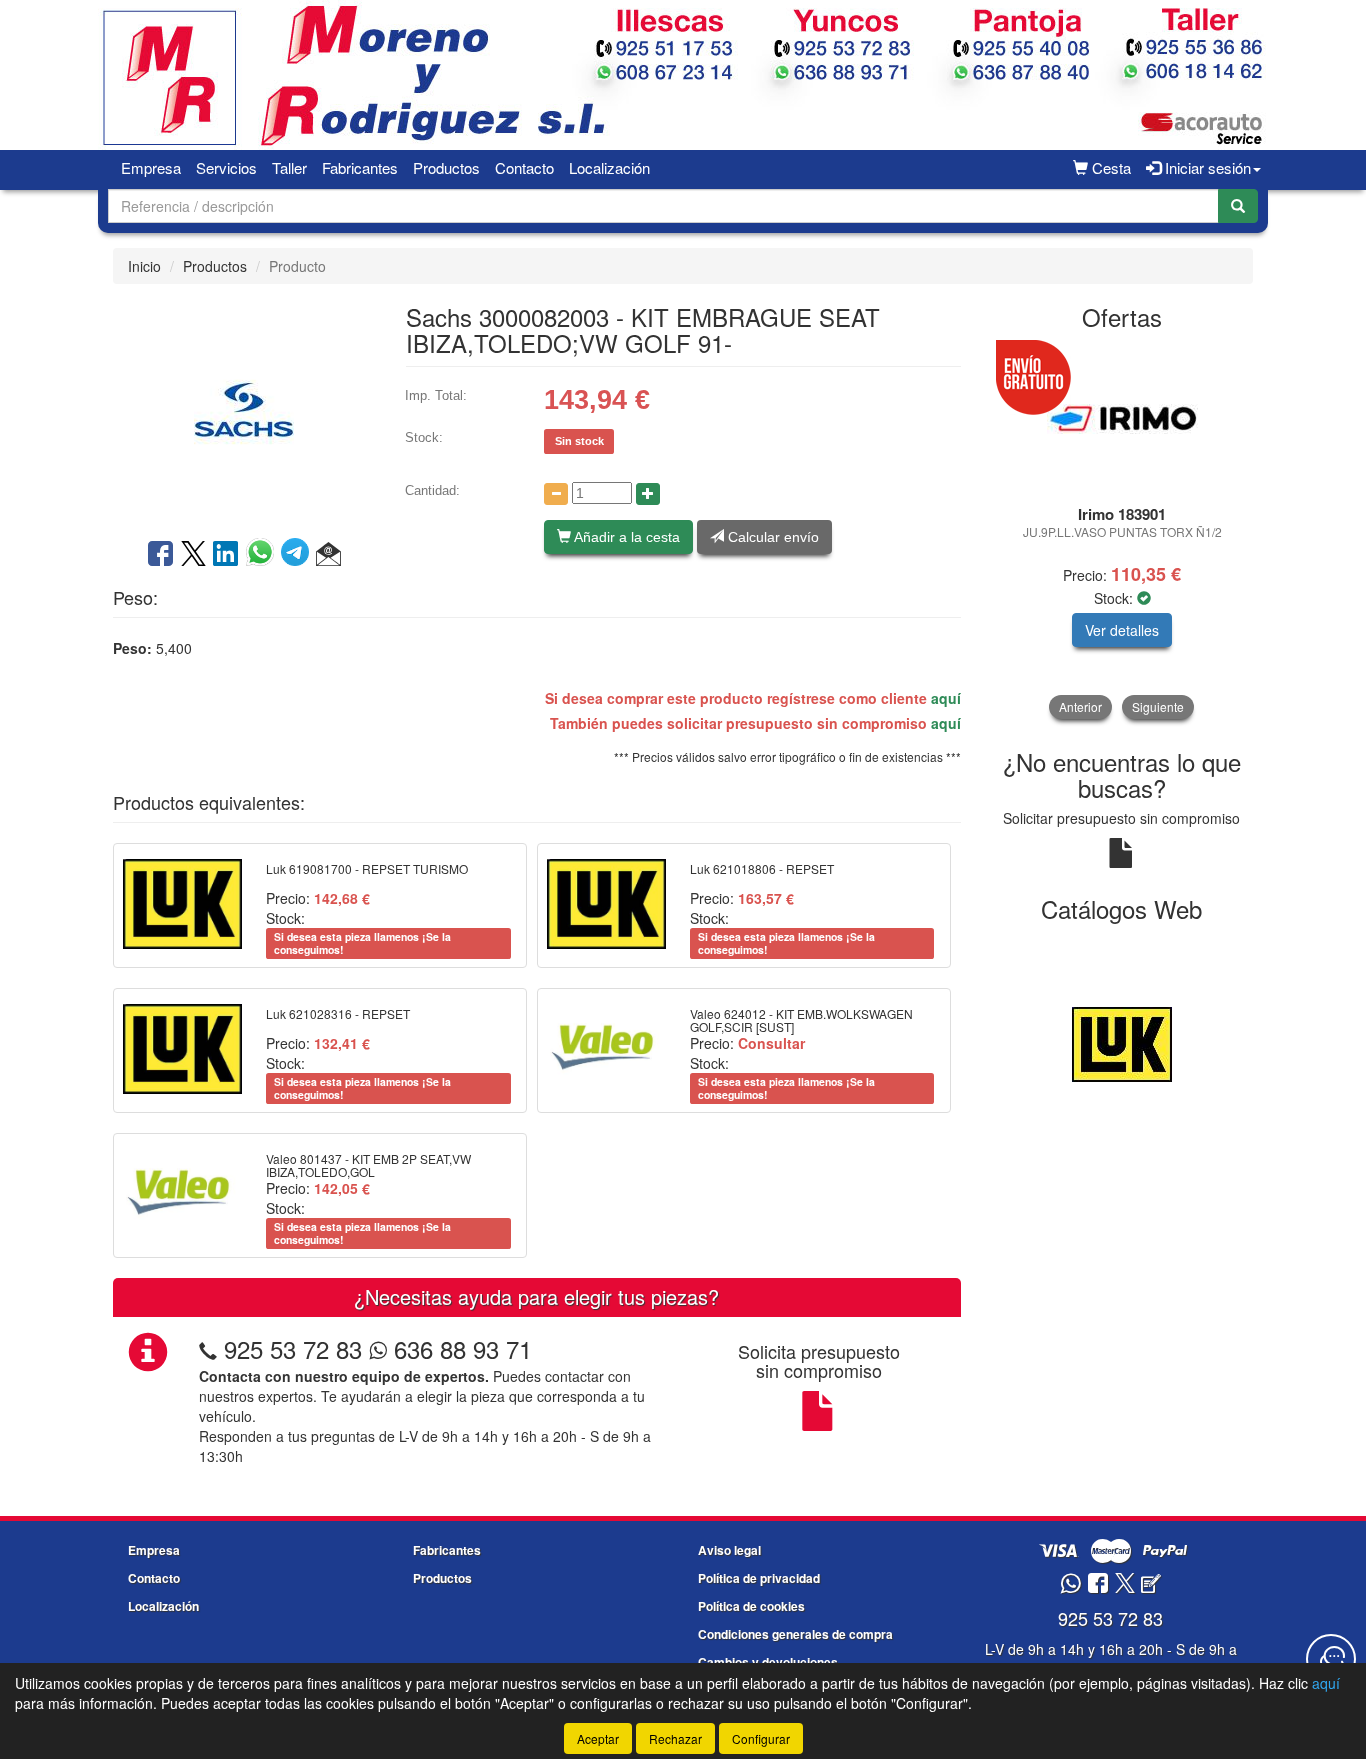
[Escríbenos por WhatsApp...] (1070, 1584)
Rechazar (675, 1738)
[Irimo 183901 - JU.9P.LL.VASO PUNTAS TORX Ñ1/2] (1122, 419)
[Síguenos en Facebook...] (1098, 1584)
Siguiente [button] (1158, 706)
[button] (328, 555)
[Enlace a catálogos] (1122, 1042)
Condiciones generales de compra (795, 1634)
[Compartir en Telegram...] (298, 555)
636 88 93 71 (459, 1348)
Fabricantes (360, 167)
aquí (946, 698)
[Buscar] (1238, 206)
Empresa (151, 167)
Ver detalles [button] (1122, 630)
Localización (609, 167)
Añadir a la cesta (625, 537)
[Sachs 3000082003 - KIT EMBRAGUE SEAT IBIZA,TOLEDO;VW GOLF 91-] (244, 409)
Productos (446, 167)
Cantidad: (432, 490)
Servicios (226, 167)
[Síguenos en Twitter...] (1125, 1584)
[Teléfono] (208, 1348)
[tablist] (1122, 531)
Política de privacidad (759, 1578)
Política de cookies (751, 1606)
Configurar (761, 1738)
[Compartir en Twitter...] (193, 555)
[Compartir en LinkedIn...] (226, 555)
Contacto (524, 167)
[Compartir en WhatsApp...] (263, 555)
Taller (289, 167)
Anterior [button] (1080, 706)
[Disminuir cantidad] (556, 494)
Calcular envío (771, 537)
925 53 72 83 (293, 1348)
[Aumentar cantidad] (648, 494)
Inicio (144, 266)
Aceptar (598, 1738)
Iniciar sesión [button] (1206, 167)
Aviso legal (729, 1550)
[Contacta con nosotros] (1331, 1659)
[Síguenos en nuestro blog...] (1151, 1584)
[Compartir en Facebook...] (160, 555)
